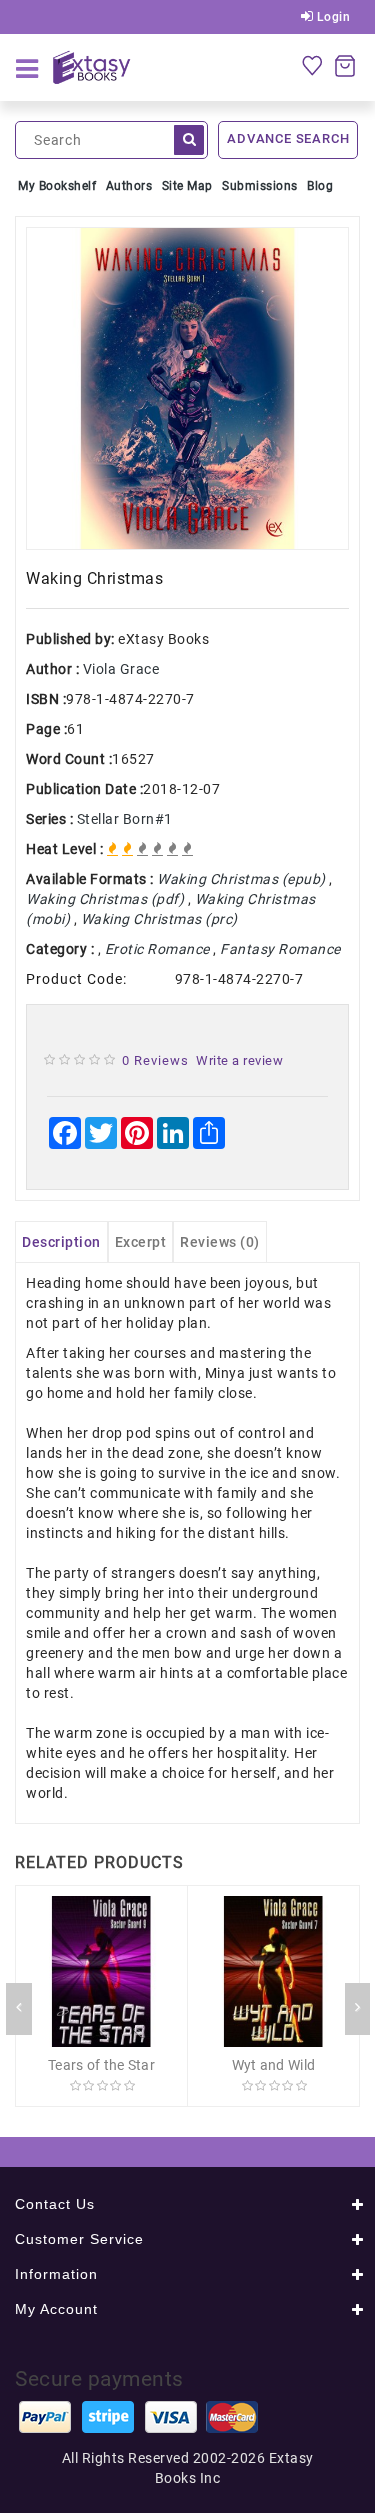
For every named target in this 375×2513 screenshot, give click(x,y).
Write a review (239, 1060)
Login (331, 17)
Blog (320, 186)
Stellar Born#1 (125, 819)
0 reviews (155, 1060)
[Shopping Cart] (345, 65)
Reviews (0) (220, 1242)
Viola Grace (121, 669)
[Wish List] (312, 65)
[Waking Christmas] (187, 388)
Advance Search (288, 138)
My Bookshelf (57, 186)
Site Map (187, 186)
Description (61, 1242)
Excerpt (141, 1242)
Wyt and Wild (274, 2065)
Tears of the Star (101, 2065)
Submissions (260, 186)
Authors (129, 186)
